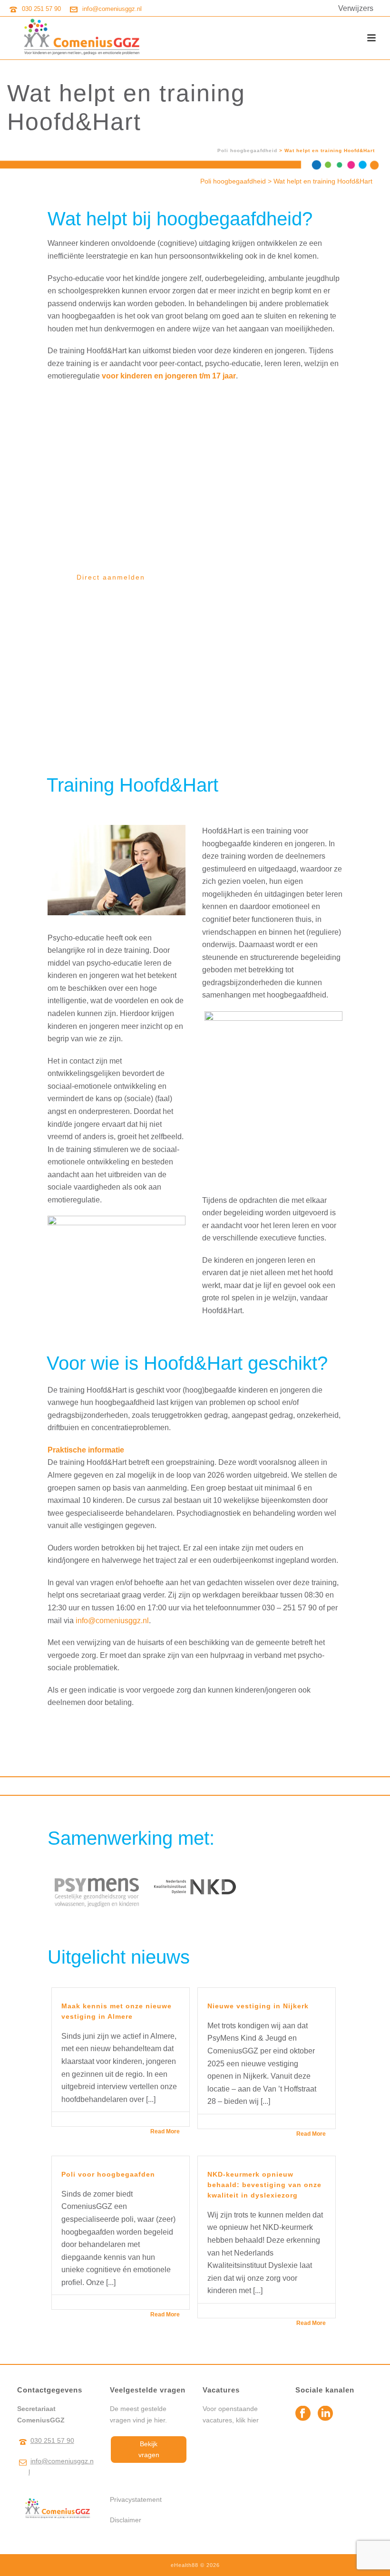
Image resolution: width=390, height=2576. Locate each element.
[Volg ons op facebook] (303, 2414)
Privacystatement (136, 2499)
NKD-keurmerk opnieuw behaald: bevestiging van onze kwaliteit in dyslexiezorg (264, 2185)
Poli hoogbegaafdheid (247, 150)
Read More (165, 2131)
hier (253, 2420)
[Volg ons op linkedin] (325, 2414)
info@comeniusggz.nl (112, 9)
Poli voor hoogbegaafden (108, 2174)
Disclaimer (126, 2520)
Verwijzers (356, 8)
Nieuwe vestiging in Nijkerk (258, 2006)
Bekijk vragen (149, 2449)
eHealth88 (185, 2565)
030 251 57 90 (41, 9)
